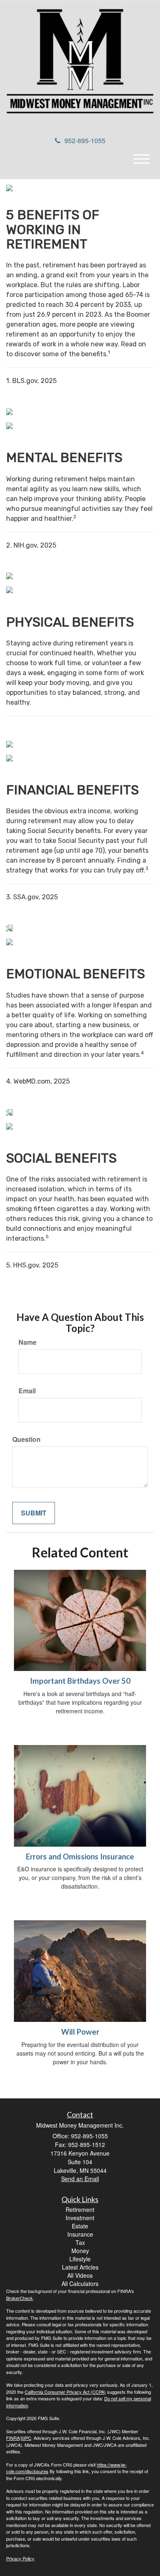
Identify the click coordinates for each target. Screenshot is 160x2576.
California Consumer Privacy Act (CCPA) (65, 2392)
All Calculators (80, 2284)
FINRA (13, 2438)
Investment (80, 2218)
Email (27, 1391)
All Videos (80, 2275)
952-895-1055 (85, 140)
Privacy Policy (20, 2558)
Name (27, 1342)
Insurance (80, 2234)
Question (26, 1439)
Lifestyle (80, 2259)
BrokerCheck (19, 2298)
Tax (80, 2242)
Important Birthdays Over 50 (80, 1681)
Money (80, 2251)
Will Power (80, 2032)
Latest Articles (80, 2267)
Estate (80, 2226)
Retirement (80, 2209)
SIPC (26, 2438)
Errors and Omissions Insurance (80, 1857)
